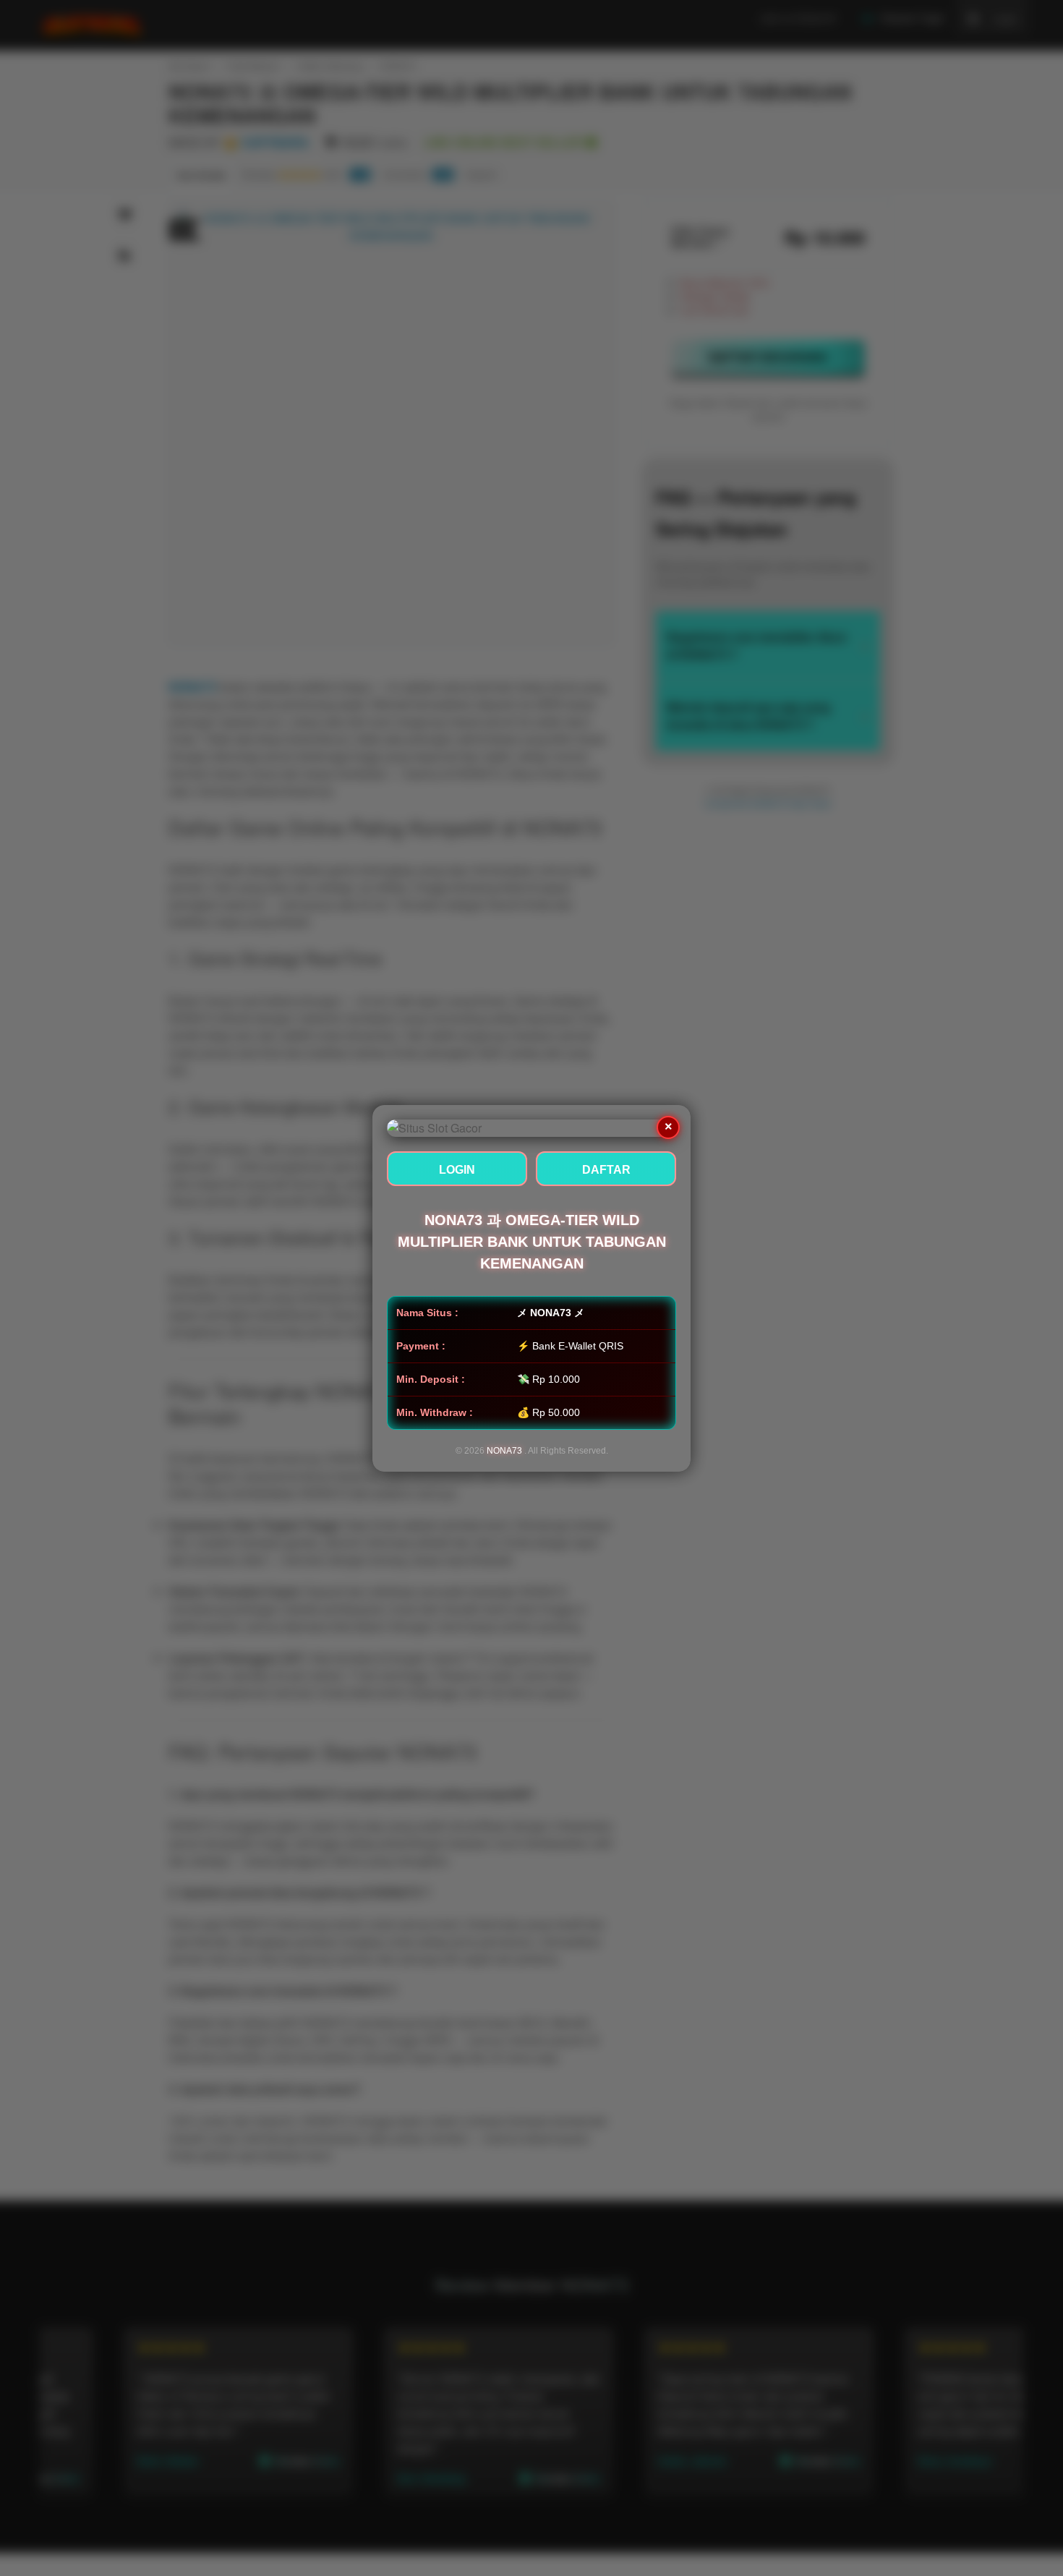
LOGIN (457, 1170)
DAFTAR (606, 1170)
